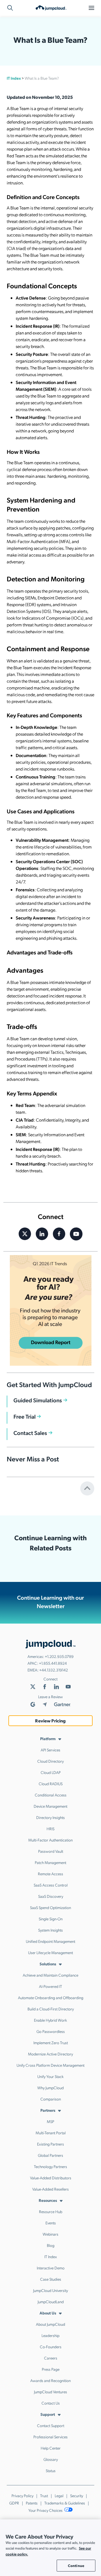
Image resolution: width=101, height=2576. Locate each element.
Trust (44, 2495)
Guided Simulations (38, 1400)
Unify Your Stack (50, 2076)
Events (51, 2223)
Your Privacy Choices (46, 2510)
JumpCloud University (50, 2290)
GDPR (14, 2503)
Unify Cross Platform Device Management (50, 2065)
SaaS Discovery (51, 1896)
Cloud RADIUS (51, 1783)
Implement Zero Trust (51, 2043)
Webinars (50, 2234)
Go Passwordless (51, 2031)
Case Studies (51, 2279)
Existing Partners (50, 2144)
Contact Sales (30, 1433)
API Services (50, 1750)
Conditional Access (51, 1795)
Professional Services (50, 2437)
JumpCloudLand (51, 2302)
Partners (48, 2110)
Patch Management (50, 1862)
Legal (59, 2495)
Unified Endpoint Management (50, 1941)
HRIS (50, 1829)
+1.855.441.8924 (53, 1663)
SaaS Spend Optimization (50, 1907)
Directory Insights (50, 1817)
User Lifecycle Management (50, 1952)
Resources (48, 2200)
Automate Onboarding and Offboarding (51, 1997)
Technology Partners (50, 2166)
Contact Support (51, 2425)
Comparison (51, 2099)
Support (48, 2414)
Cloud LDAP (51, 1772)
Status (51, 2470)
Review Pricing (50, 1721)
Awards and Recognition (50, 2380)
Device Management (50, 1806)
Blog (51, 2245)
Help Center (51, 2448)
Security (77, 2495)
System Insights (50, 1930)
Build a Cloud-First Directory (51, 2009)
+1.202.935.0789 (59, 1656)
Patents (32, 2503)
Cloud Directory (50, 1761)
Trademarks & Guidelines (65, 2503)
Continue (76, 2565)
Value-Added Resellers (50, 2189)
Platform (48, 1738)
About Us (48, 2313)
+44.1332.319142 (54, 1670)
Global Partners (50, 2155)
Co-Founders (51, 2347)
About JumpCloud (50, 2324)
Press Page (51, 2369)
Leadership (50, 2335)
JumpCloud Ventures (50, 2392)
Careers (51, 2358)
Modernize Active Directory (50, 2054)
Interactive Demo (51, 2268)
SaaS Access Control (51, 1885)
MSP (50, 2121)
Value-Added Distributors (51, 2178)
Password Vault (51, 1851)
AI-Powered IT (50, 1986)
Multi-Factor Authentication (50, 1840)
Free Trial (25, 1416)
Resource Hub (51, 2211)
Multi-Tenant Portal (51, 2133)
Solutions (48, 1964)
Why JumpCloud (50, 2088)
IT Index (14, 78)
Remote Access (50, 1874)
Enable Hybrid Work (50, 2020)
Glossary (51, 2459)
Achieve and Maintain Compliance (50, 1975)
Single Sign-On (51, 1919)
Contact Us (51, 2403)
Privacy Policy (22, 2495)
